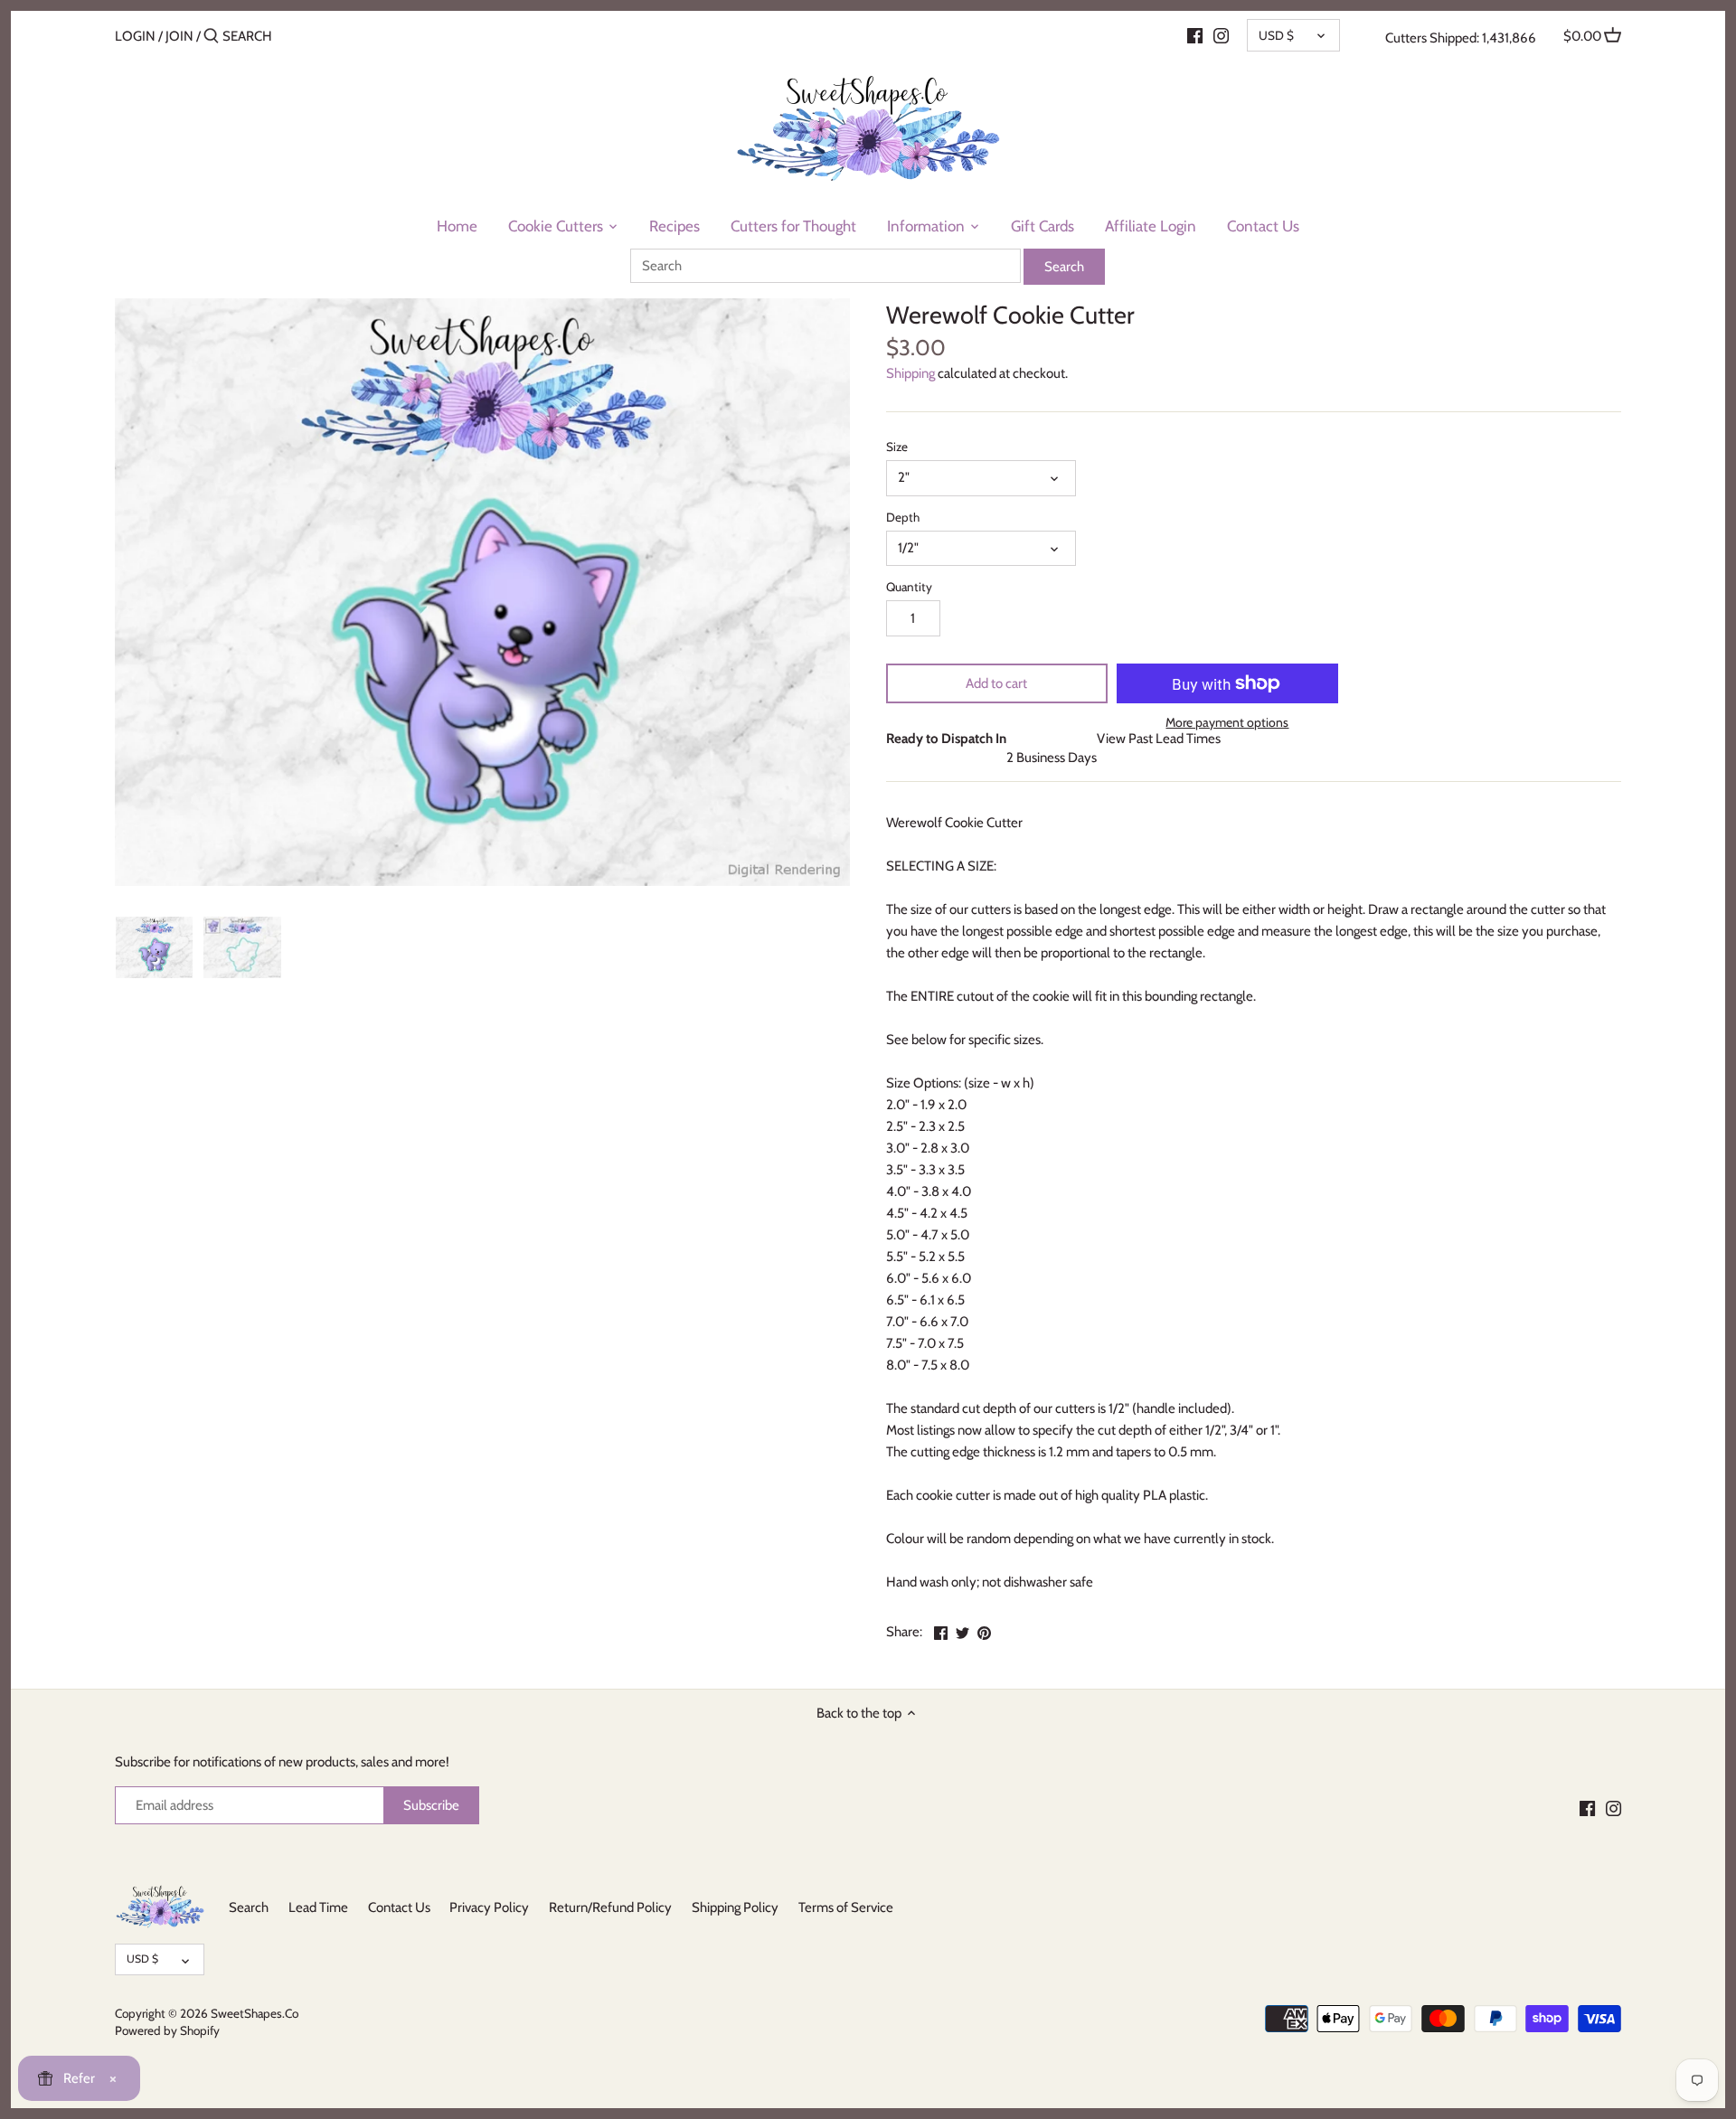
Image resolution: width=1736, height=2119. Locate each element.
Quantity (909, 587)
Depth (903, 517)
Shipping (910, 373)
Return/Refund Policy (610, 1907)
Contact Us (399, 1907)
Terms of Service (846, 1907)
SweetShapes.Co (255, 2013)
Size (897, 447)
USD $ (1276, 35)
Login (135, 36)
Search (249, 1907)
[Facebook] (1195, 35)
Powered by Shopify (167, 2030)
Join (179, 36)
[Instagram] (1221, 35)
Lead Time (318, 1907)
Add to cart (996, 683)
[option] (155, 947)
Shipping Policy (735, 1907)
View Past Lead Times (1159, 739)
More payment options (1227, 723)
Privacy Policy (489, 1907)
